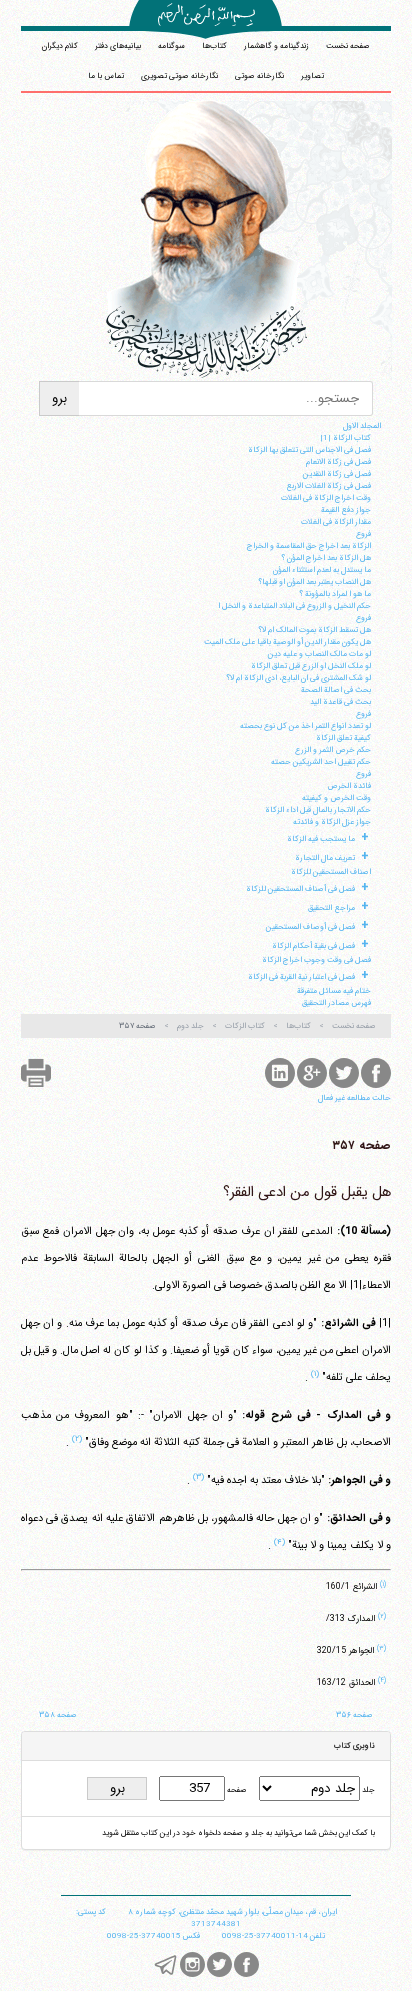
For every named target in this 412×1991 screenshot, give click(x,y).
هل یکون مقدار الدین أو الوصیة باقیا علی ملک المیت (287, 642)
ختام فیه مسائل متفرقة (334, 991)
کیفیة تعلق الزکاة (343, 738)
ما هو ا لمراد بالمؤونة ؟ (335, 594)
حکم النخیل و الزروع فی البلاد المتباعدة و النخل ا (294, 606)
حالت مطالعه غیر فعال (354, 1098)
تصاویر (312, 76)
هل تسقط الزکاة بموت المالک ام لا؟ (314, 630)
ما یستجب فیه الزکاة (321, 839)
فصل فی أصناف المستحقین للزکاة (300, 889)
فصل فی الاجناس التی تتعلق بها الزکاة (309, 450)
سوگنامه (171, 46)
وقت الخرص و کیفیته (336, 798)
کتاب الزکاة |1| (345, 438)
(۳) (198, 1477)
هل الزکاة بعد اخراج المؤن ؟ (326, 558)
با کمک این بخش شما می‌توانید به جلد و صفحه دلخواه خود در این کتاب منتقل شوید (238, 1833)
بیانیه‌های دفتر (118, 46)
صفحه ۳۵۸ (58, 1715)
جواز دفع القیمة (346, 510)
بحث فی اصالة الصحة (336, 690)
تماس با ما (106, 76)
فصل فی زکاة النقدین (337, 474)
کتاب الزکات (245, 1026)
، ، (232, 1912)
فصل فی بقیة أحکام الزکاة (313, 946)
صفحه (236, 1790)
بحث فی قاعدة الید (340, 702)
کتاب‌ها (214, 46)
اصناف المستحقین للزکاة (331, 872)
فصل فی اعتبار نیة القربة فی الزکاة (301, 977)
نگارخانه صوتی (259, 76)
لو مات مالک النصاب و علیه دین (319, 654)
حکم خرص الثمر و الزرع (333, 750)
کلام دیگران (60, 46)
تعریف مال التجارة (325, 858)
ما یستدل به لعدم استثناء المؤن (322, 570)
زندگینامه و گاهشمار (276, 46)
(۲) (77, 1439)
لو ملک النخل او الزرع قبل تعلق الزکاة (311, 666)
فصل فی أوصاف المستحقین (310, 927)
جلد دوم (190, 1026)
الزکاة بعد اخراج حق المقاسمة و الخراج (309, 546)
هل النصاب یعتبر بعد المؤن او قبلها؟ (314, 582)
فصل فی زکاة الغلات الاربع (328, 486)
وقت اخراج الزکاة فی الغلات (326, 498)
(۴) (279, 1542)
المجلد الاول (362, 426)
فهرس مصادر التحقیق (336, 1003)
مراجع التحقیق (331, 908)
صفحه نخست (348, 46)
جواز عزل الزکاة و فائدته (332, 822)
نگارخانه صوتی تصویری (179, 76)
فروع (363, 534)
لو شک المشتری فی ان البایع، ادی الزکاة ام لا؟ (298, 678)
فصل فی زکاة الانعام (338, 462)
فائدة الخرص (349, 786)
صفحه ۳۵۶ (354, 1715)
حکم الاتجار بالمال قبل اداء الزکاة (318, 810)
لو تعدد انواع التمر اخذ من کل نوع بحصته (305, 726)
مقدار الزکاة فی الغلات (336, 522)
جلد (367, 1790)
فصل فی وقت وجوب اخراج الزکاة (316, 960)
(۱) (315, 1374)
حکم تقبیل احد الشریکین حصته (321, 762)
